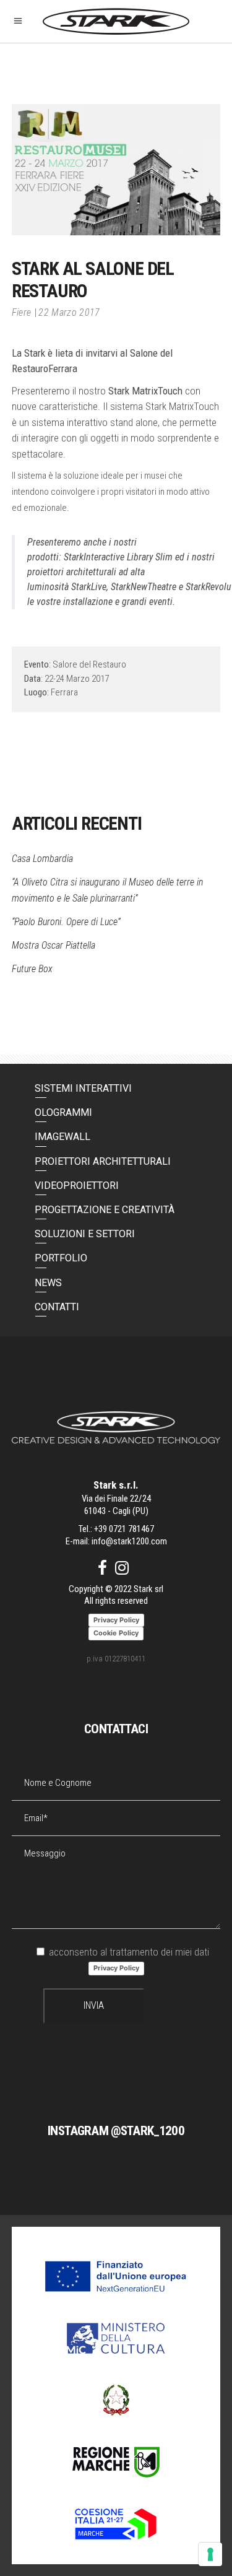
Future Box (32, 969)
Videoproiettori (77, 1186)
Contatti (57, 1307)
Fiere (22, 312)
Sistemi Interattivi (83, 1088)
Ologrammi (63, 1112)
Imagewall (62, 1137)
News (48, 1283)
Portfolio (61, 1258)
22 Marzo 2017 (69, 312)
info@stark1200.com (129, 1541)
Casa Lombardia (42, 859)
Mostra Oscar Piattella (54, 945)
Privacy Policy (116, 1968)
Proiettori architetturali (103, 1161)
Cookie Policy (116, 1633)
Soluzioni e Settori (85, 1234)
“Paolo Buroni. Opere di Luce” (66, 922)
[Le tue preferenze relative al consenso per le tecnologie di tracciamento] (210, 2554)
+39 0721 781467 (124, 1529)
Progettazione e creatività (105, 1210)
